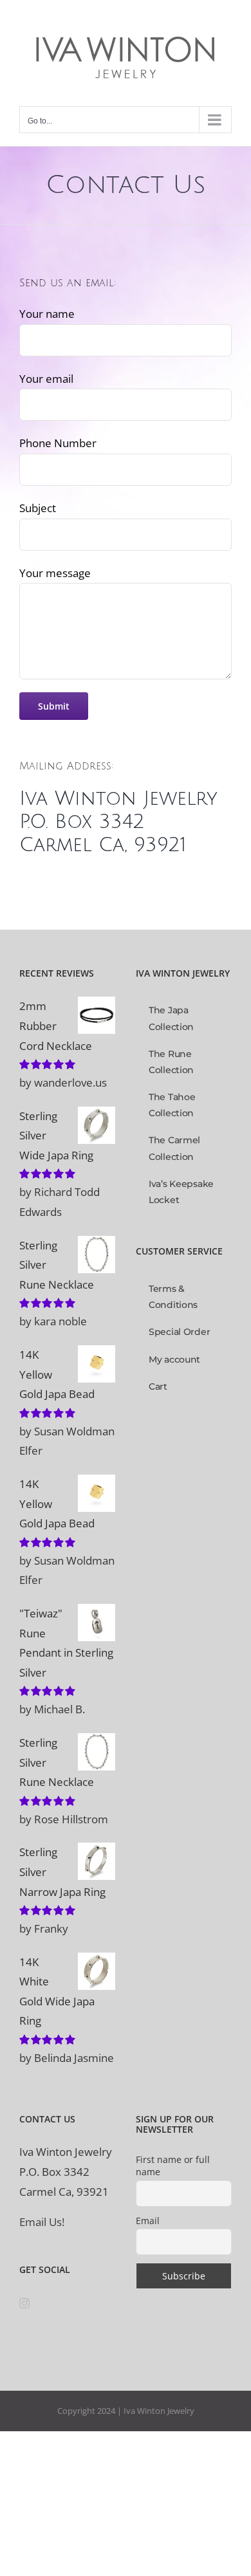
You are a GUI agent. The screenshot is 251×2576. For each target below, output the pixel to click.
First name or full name (173, 2166)
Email (148, 2221)
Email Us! (42, 2222)
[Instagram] (24, 2303)
